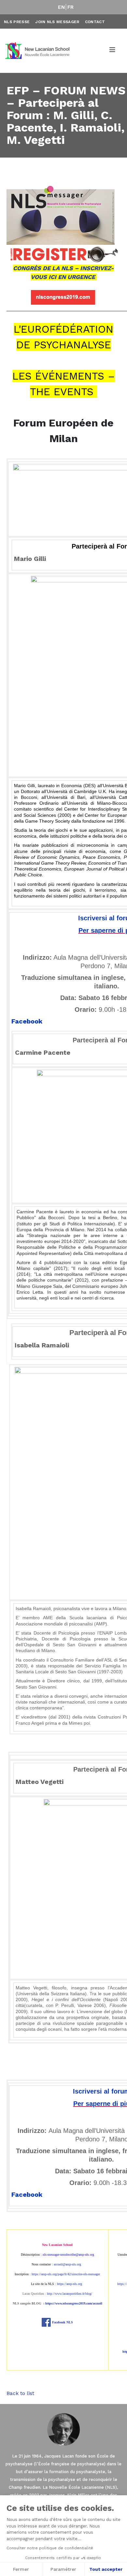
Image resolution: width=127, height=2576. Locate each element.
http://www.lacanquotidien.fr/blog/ (70, 2294)
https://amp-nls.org (70, 2284)
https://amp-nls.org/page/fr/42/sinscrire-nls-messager (66, 2274)
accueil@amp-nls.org (67, 2264)
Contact (95, 22)
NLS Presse (17, 22)
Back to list (20, 2393)
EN (61, 7)
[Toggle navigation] (113, 51)
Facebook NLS (63, 2322)
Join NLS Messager (57, 22)
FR (71, 7)
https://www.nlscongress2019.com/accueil (74, 2303)
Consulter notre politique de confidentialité (50, 2548)
